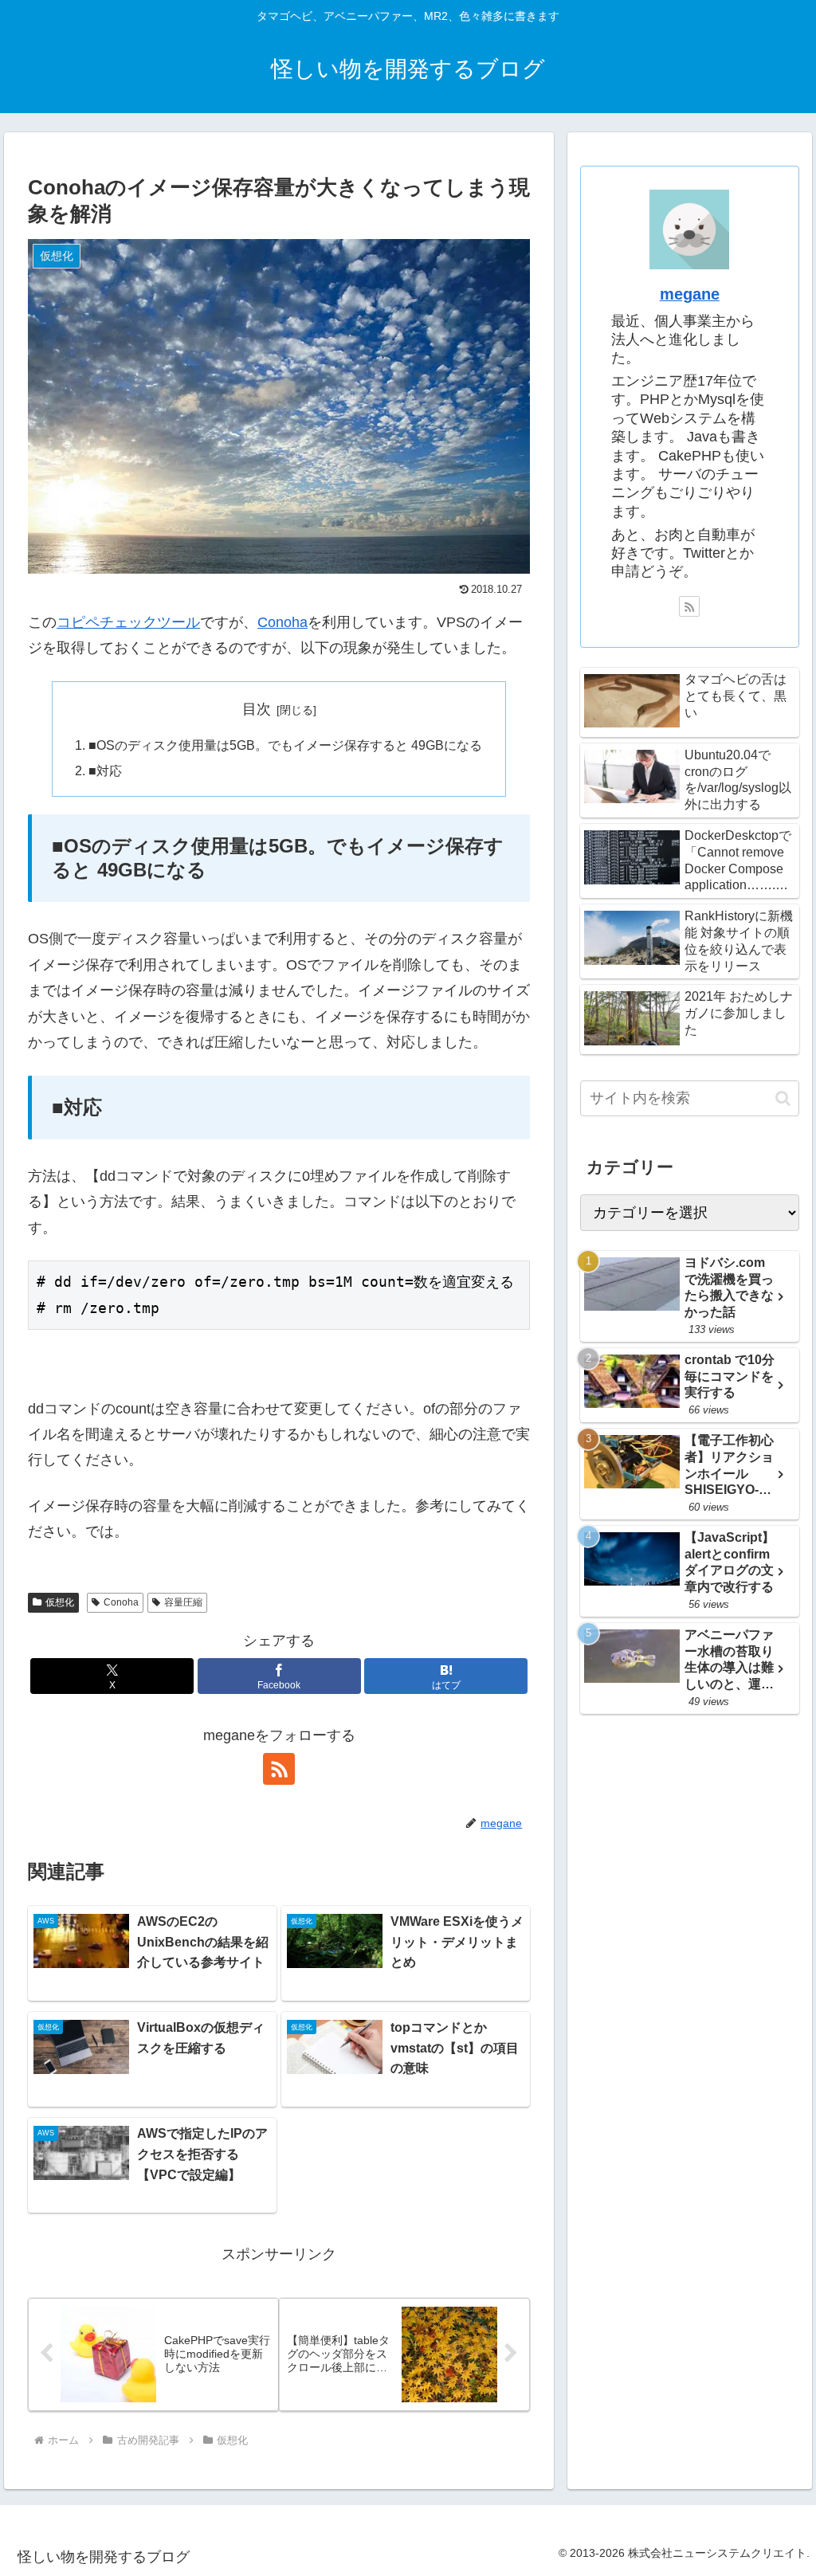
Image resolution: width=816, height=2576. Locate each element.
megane (690, 294)
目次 (257, 709)
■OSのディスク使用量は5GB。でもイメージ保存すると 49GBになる (285, 745)
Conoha (282, 622)
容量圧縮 (183, 1602)
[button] (783, 1098)
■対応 (105, 770)
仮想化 (60, 1602)
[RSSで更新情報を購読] (279, 1769)
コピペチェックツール (128, 622)
